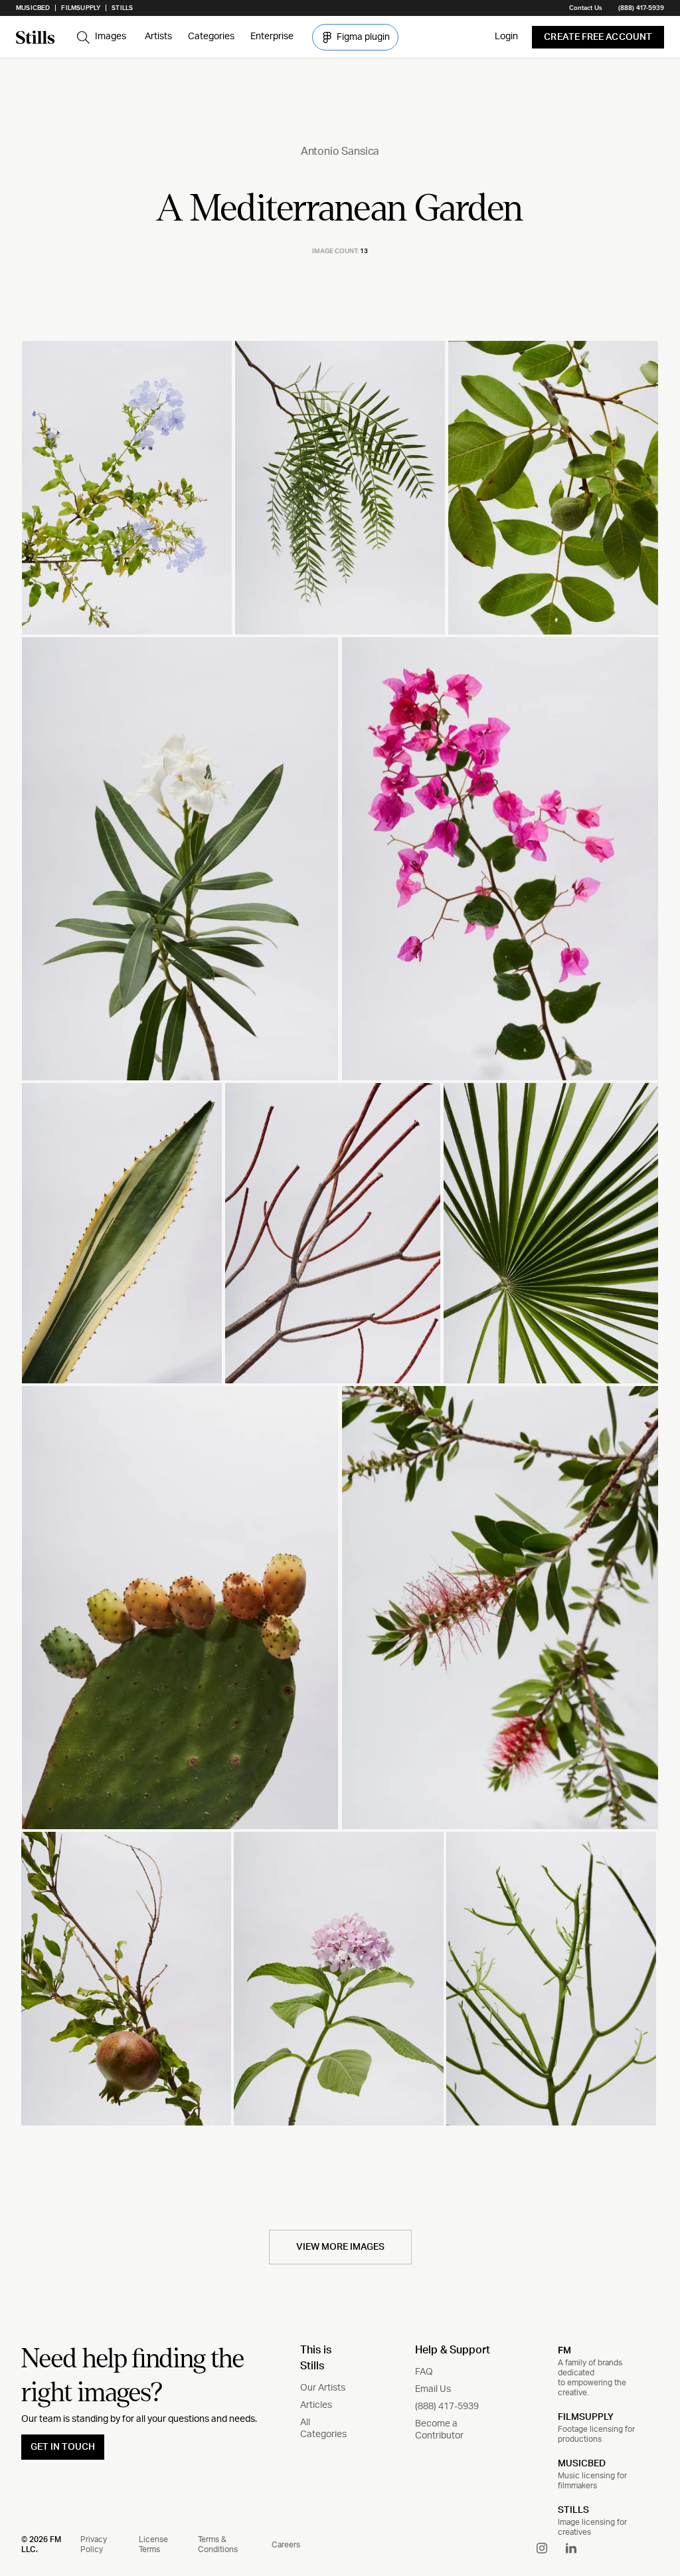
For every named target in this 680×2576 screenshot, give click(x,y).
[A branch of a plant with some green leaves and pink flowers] (500, 858)
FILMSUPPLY (586, 2417)
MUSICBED (582, 2464)
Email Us (433, 2389)
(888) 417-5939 (641, 8)
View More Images (340, 2247)
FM (564, 2350)
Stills (122, 8)
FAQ (424, 2372)
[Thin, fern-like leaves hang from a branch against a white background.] (340, 488)
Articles (316, 2405)
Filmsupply (81, 8)
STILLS (573, 2510)
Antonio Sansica (340, 151)
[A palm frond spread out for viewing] (551, 1234)
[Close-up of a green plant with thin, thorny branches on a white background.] (551, 1979)
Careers (286, 2545)
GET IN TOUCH (63, 2447)
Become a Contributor (439, 2430)
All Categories (323, 2428)
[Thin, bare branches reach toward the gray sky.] (332, 1234)
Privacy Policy (94, 2544)
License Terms (153, 2544)
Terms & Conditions (218, 2544)
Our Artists (323, 2388)
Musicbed (33, 8)
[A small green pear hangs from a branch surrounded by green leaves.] (553, 488)
